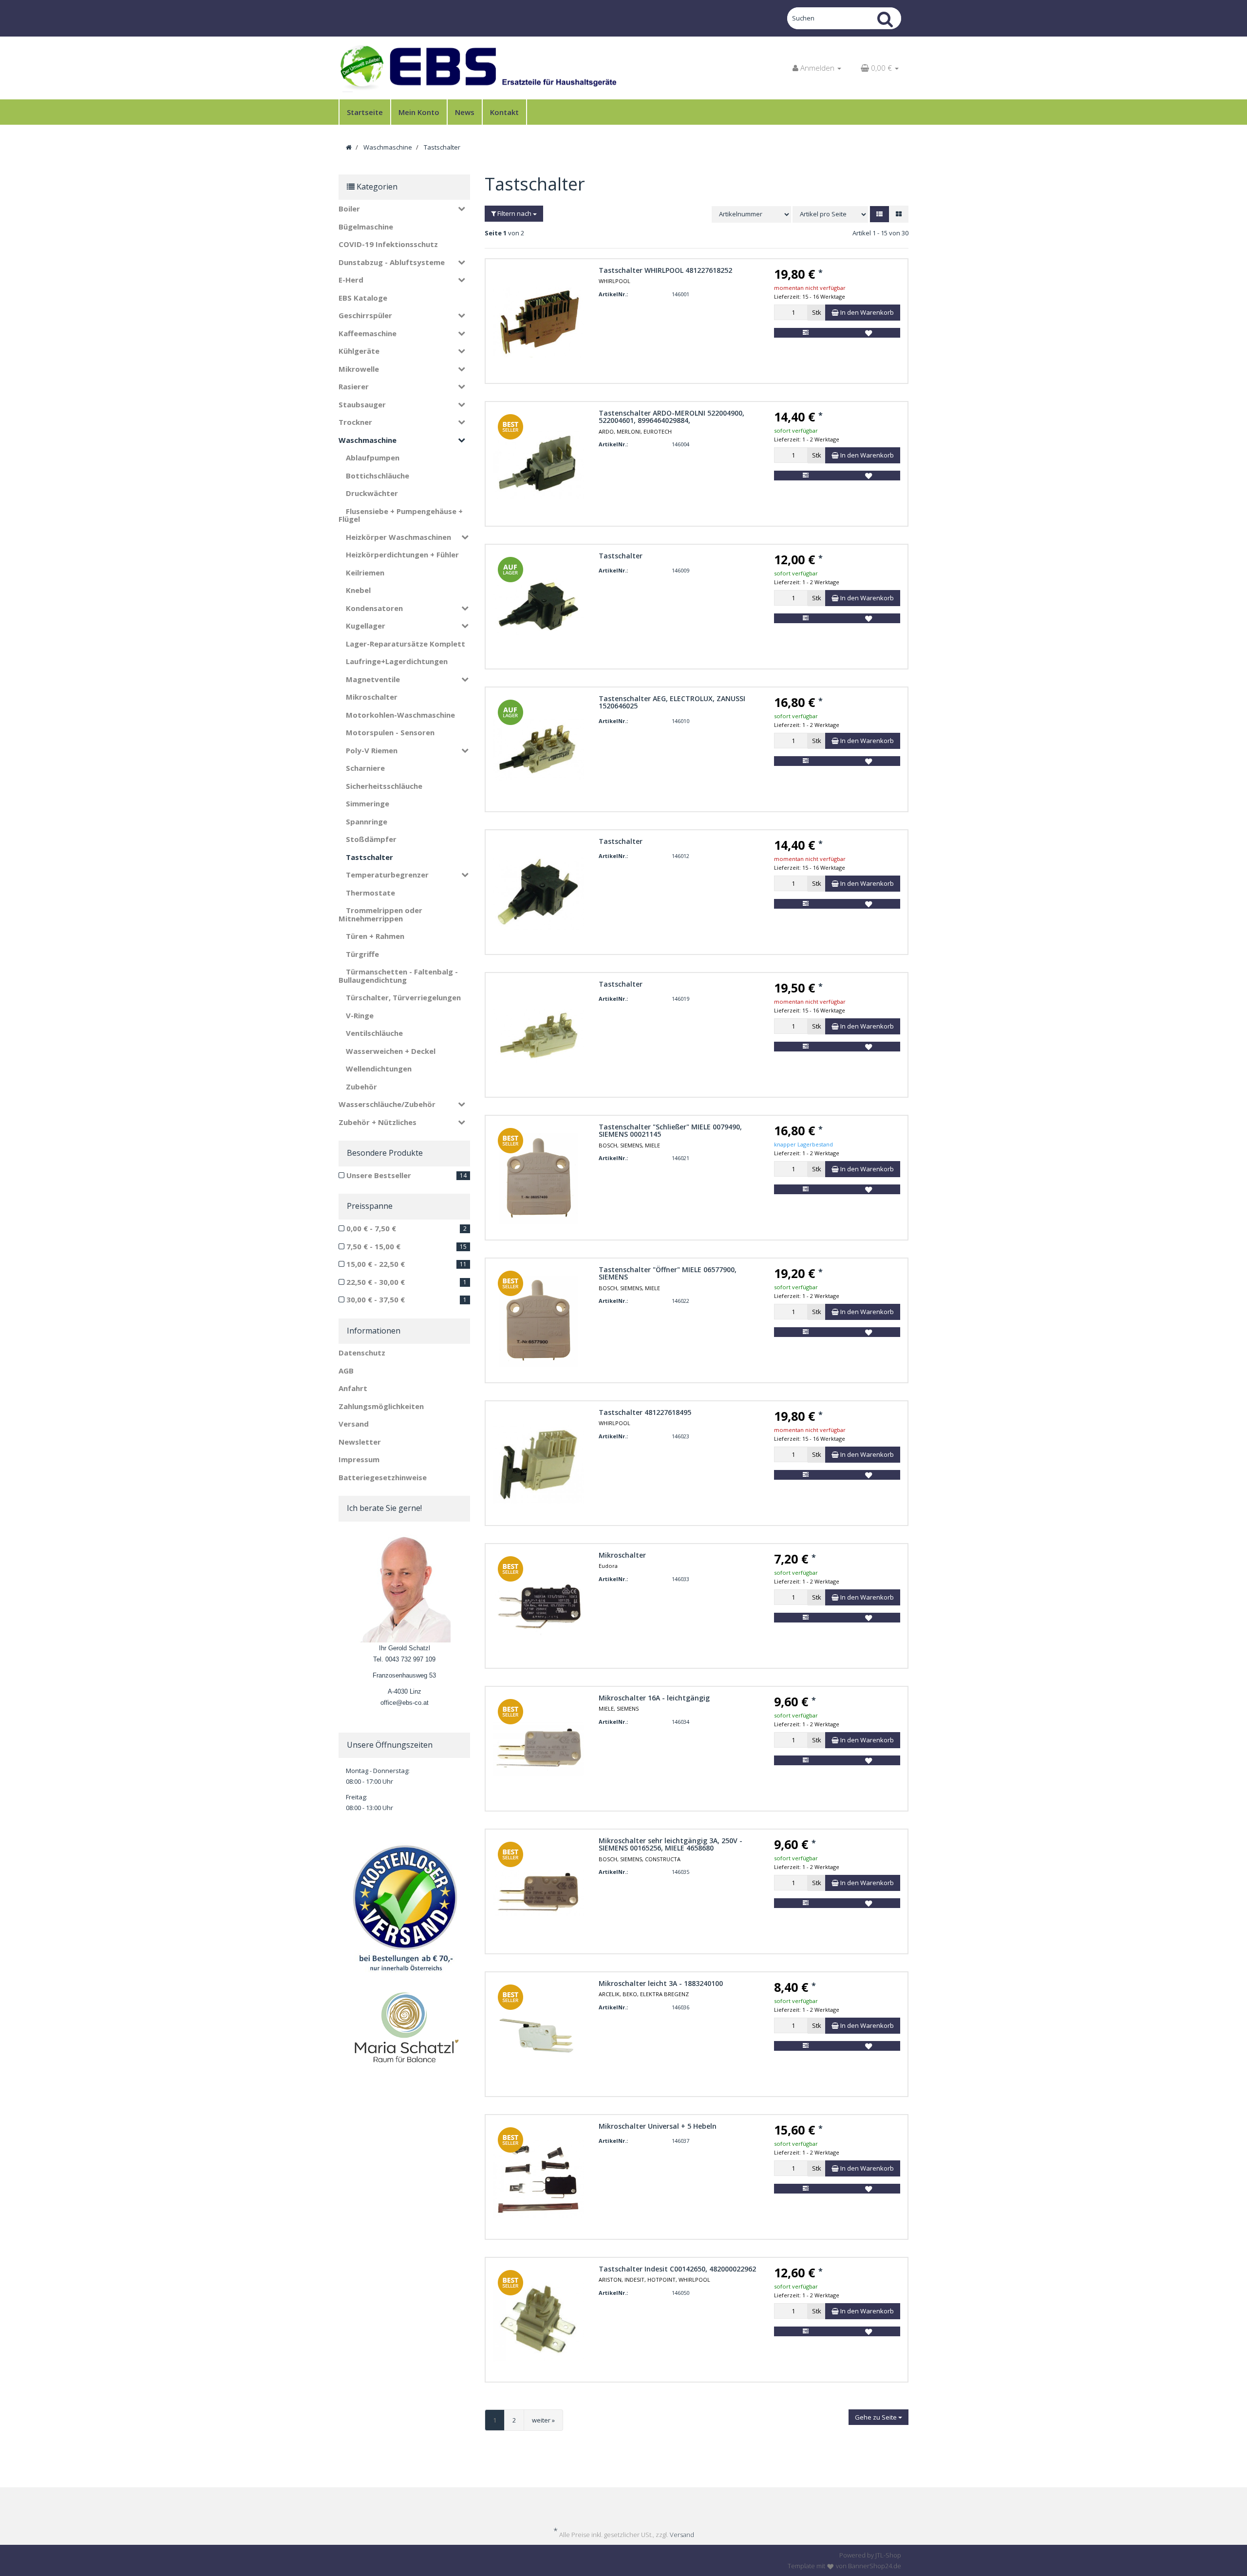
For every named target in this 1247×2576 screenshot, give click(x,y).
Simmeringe (368, 803)
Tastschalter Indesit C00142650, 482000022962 (677, 2269)
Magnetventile (373, 679)
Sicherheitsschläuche (384, 786)
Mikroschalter (622, 1555)
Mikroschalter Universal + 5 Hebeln (658, 2126)
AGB (346, 1371)
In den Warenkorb (866, 312)
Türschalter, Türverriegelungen (403, 997)
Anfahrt (353, 1388)
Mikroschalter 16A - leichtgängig (654, 1698)
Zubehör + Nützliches (378, 1122)
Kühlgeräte (359, 351)
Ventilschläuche (374, 1033)
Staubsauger (362, 404)
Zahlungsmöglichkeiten (381, 1406)
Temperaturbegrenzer (387, 875)
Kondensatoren (374, 608)
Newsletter (360, 1442)
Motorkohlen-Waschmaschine (400, 715)
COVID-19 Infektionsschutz (388, 244)
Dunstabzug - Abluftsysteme (392, 262)
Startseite (365, 112)
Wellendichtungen (379, 1069)
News (465, 112)
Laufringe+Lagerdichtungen (397, 661)
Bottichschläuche (378, 476)
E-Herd (351, 280)
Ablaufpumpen (373, 458)
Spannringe (367, 821)
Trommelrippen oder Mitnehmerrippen (380, 914)
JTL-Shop (888, 2555)
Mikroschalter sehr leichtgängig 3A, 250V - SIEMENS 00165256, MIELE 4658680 (671, 1844)
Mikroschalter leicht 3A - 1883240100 (661, 1983)
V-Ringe (360, 1015)
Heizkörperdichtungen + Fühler (402, 554)
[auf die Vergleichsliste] (805, 333)
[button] (879, 214)
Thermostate (370, 893)
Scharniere (365, 768)
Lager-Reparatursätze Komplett (406, 644)
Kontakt (504, 112)
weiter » (543, 2420)
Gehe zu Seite (877, 2417)
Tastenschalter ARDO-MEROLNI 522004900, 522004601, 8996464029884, (671, 417)
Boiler (349, 209)
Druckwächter (372, 493)
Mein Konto (419, 112)
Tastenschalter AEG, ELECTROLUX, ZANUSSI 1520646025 (672, 702)
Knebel (358, 590)
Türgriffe (362, 954)
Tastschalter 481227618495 (645, 1412)
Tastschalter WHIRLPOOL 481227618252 (665, 270)
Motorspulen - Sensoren (390, 732)
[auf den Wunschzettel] (869, 333)
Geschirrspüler (365, 315)
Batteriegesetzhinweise (383, 1477)
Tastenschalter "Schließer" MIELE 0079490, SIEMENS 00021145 (670, 1130)
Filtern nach (514, 213)
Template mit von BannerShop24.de (844, 2566)
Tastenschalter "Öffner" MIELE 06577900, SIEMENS (668, 1273)
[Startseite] (349, 147)
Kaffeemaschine (368, 333)
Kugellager (366, 626)
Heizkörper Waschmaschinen (398, 537)
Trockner (355, 422)
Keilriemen (365, 572)
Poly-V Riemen (372, 750)
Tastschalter (621, 556)
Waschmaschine (368, 440)
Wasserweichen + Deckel (391, 1051)
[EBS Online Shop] (477, 68)
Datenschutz (362, 1353)
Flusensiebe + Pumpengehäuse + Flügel (401, 515)
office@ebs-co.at (405, 1703)
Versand (354, 1424)
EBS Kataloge (363, 298)
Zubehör (361, 1087)
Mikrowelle (359, 369)
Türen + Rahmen (375, 936)
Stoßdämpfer (371, 839)
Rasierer (354, 386)
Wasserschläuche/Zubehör (387, 1104)
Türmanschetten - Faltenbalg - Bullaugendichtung (398, 976)
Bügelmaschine (366, 227)
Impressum (359, 1459)
